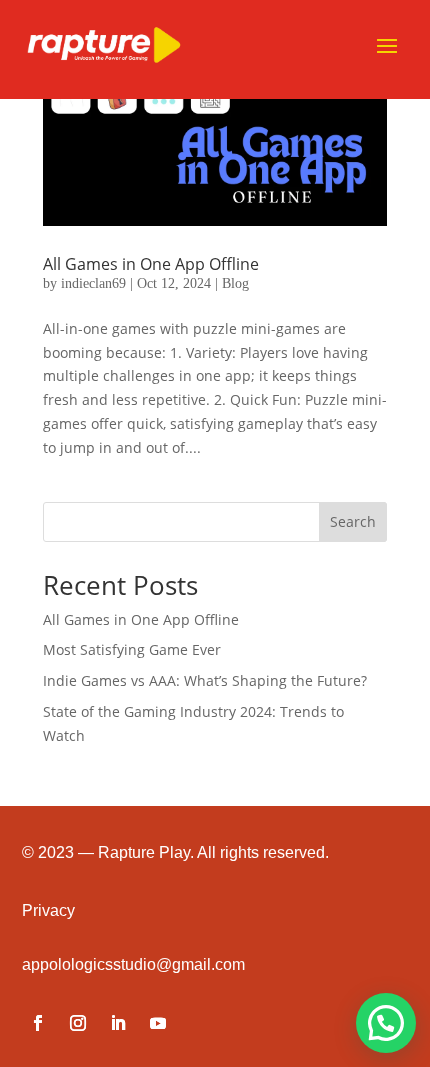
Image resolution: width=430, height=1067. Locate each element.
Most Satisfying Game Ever (132, 649)
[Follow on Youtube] (158, 1023)
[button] (386, 1023)
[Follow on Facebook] (38, 1023)
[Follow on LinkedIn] (118, 1023)
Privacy (48, 910)
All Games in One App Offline (151, 264)
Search (353, 521)
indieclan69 (93, 283)
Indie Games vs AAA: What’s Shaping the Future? (205, 680)
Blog (235, 283)
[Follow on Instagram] (78, 1023)
